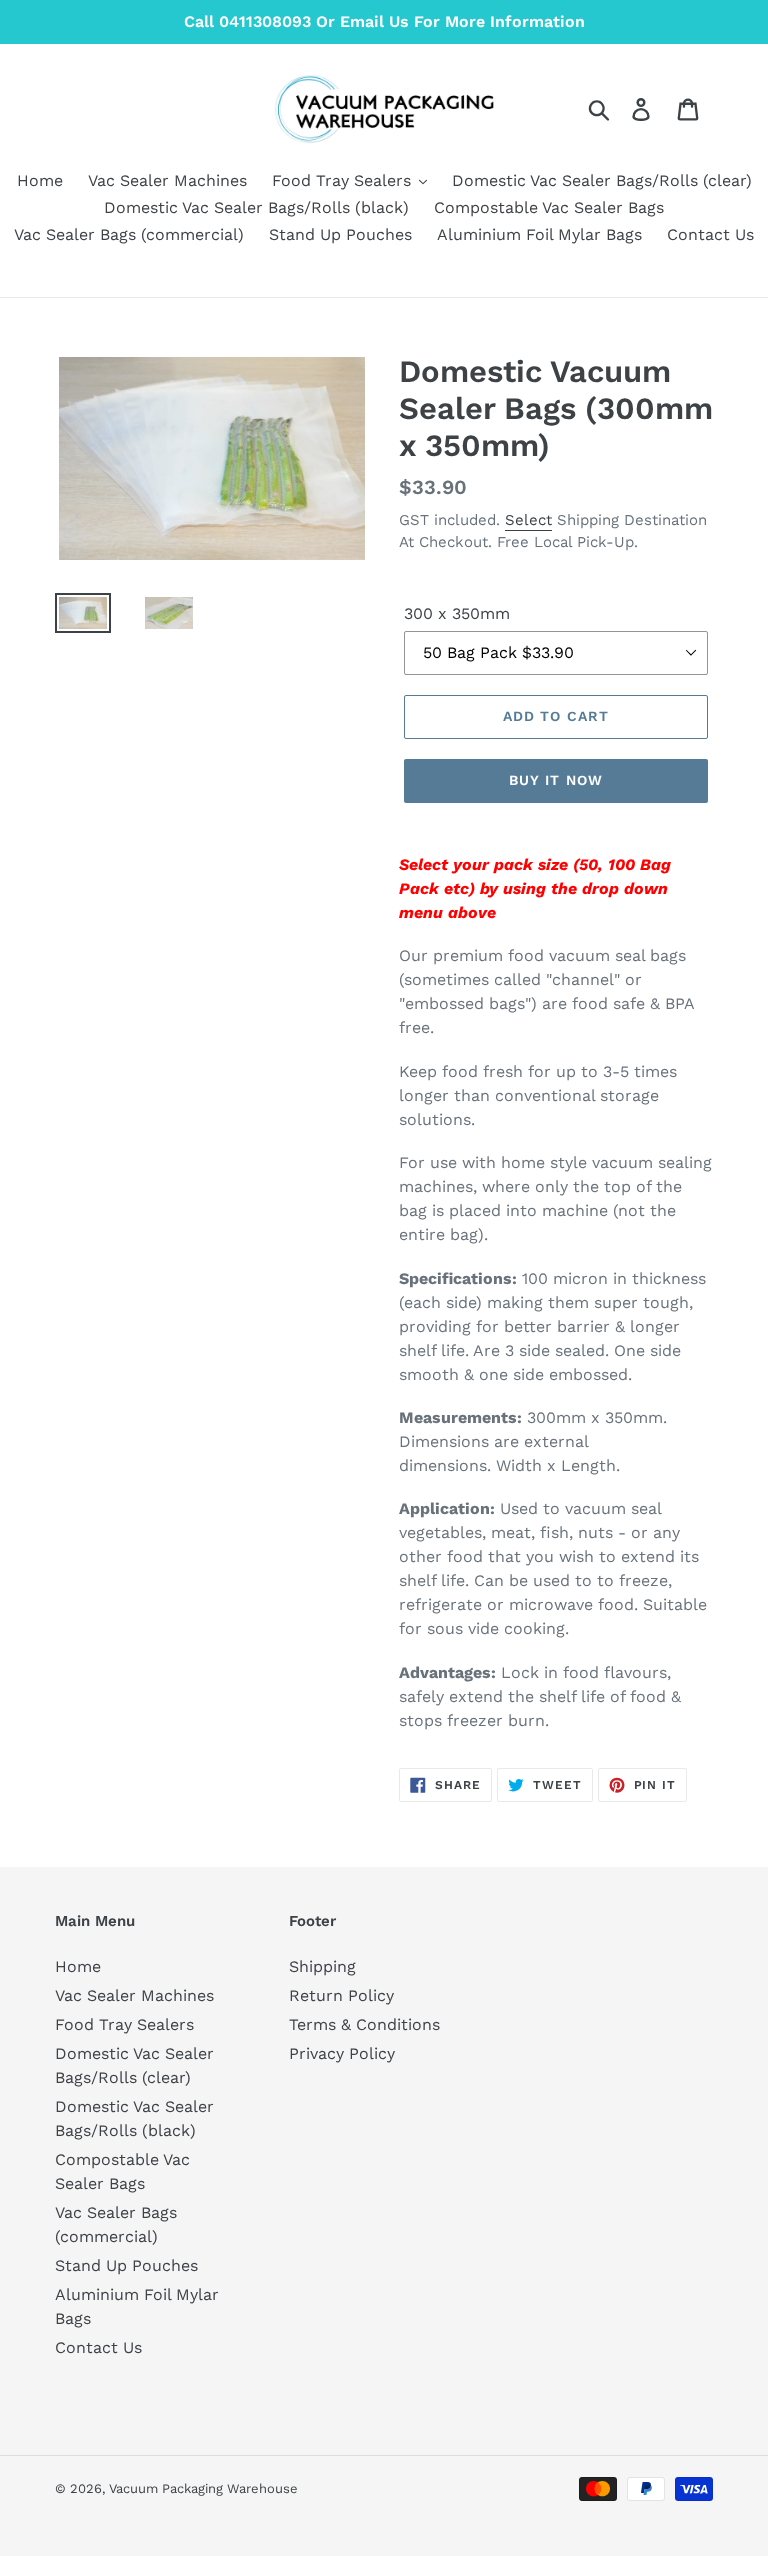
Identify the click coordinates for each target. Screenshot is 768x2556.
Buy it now (556, 780)
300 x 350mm (457, 613)
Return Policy (341, 1995)
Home (78, 1966)
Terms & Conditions (364, 2024)
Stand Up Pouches (126, 2265)
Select (528, 520)
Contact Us (98, 2347)
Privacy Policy (342, 2053)
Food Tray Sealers (124, 2024)
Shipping (322, 1966)
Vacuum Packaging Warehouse (203, 2488)
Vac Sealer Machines (134, 1995)
